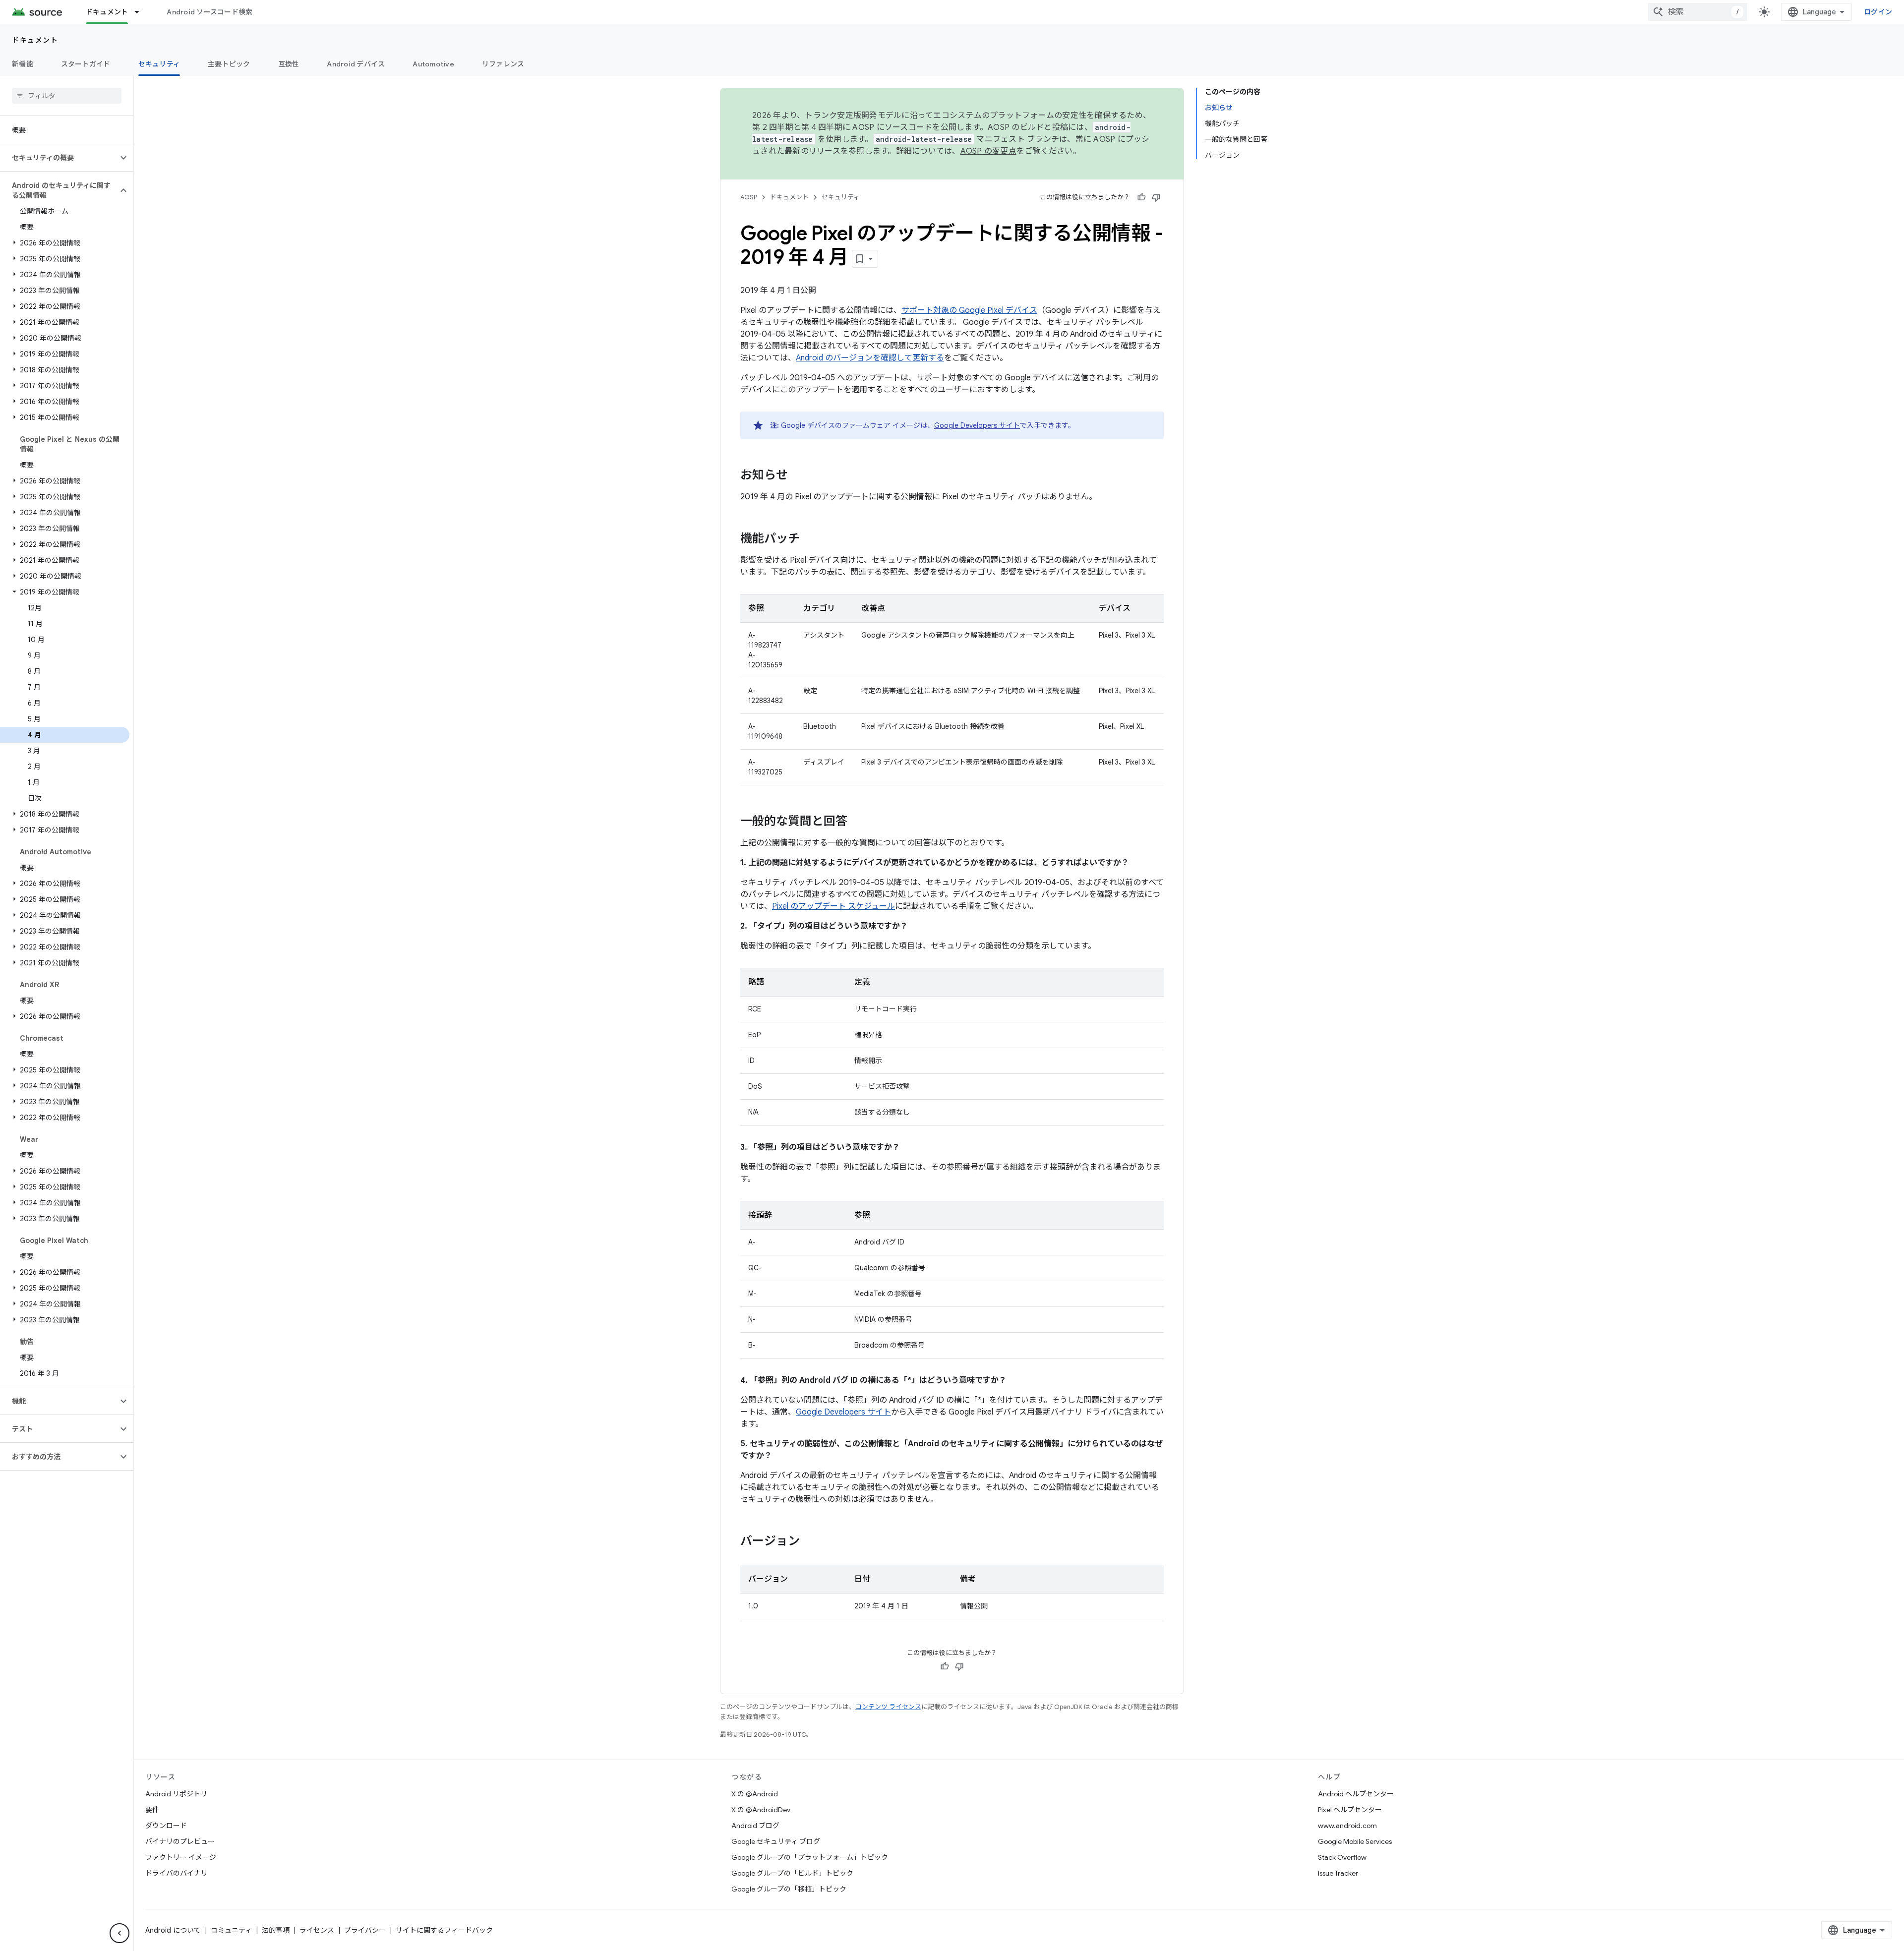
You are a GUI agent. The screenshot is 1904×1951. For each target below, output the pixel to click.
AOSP (749, 197)
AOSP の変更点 (988, 151)
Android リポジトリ (176, 1794)
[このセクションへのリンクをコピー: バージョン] (810, 1542)
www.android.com (1347, 1826)
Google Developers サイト (977, 425)
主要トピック (229, 64)
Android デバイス (356, 64)
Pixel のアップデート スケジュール (833, 906)
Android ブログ (755, 1826)
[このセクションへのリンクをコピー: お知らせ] (798, 476)
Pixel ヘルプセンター (1350, 1810)
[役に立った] (1141, 197)
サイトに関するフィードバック (444, 1930)
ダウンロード (166, 1826)
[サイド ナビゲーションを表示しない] (119, 1933)
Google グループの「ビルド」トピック (792, 1873)
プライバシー (365, 1930)
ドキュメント (107, 12)
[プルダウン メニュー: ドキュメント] (141, 12)
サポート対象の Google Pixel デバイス (969, 310)
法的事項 (276, 1930)
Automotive (433, 64)
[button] (59, 158)
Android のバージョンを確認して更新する (870, 358)
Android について (173, 1930)
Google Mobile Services (1355, 1841)
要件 (152, 1810)
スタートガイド (86, 64)
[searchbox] (67, 96)
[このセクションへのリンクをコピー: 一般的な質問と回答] (857, 822)
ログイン (1878, 12)
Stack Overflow (1342, 1857)
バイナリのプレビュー (180, 1841)
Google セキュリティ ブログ (776, 1841)
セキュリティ (159, 64)
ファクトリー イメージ (181, 1857)
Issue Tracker (1338, 1873)
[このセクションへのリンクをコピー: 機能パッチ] (810, 539)
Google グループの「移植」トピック (789, 1889)
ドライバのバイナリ (177, 1873)
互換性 (289, 64)
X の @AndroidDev (761, 1810)
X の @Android (755, 1794)
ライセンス (317, 1930)
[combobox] (1698, 12)
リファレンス (503, 64)
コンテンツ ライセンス (888, 1707)
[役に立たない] (1156, 197)
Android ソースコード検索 (209, 12)
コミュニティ (231, 1930)
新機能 (23, 64)
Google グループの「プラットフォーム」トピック (810, 1857)
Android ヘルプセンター (1356, 1794)
